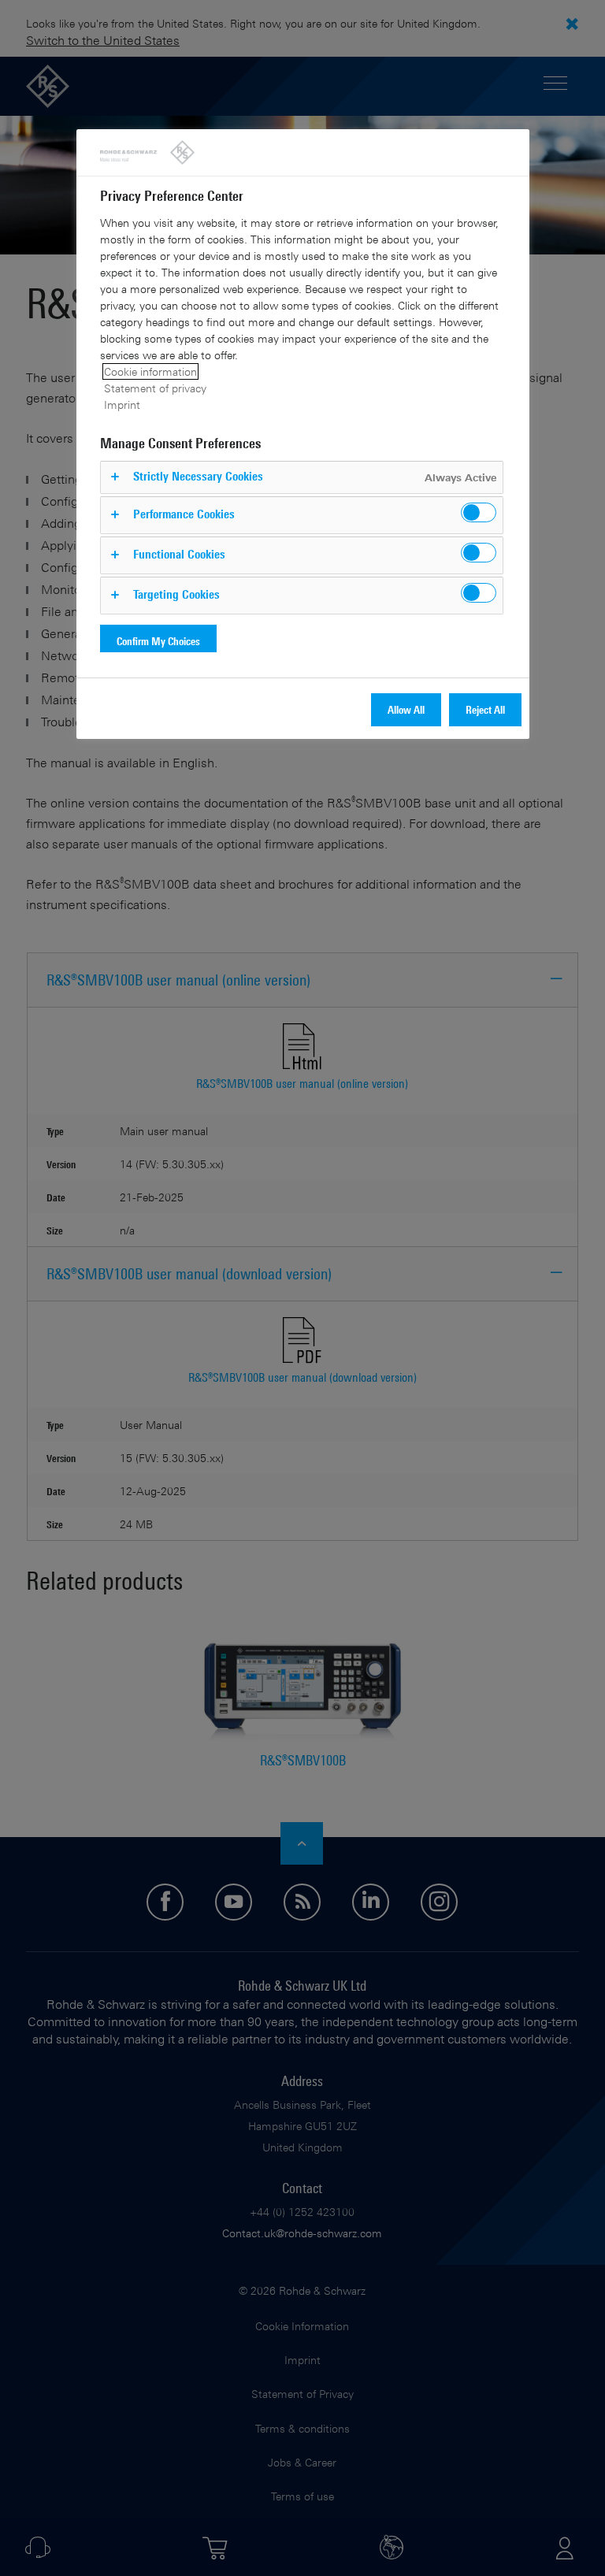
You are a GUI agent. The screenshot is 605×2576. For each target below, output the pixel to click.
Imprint (122, 405)
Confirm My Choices (158, 641)
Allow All (406, 709)
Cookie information (150, 371)
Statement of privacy (155, 388)
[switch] (479, 512)
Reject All (485, 709)
